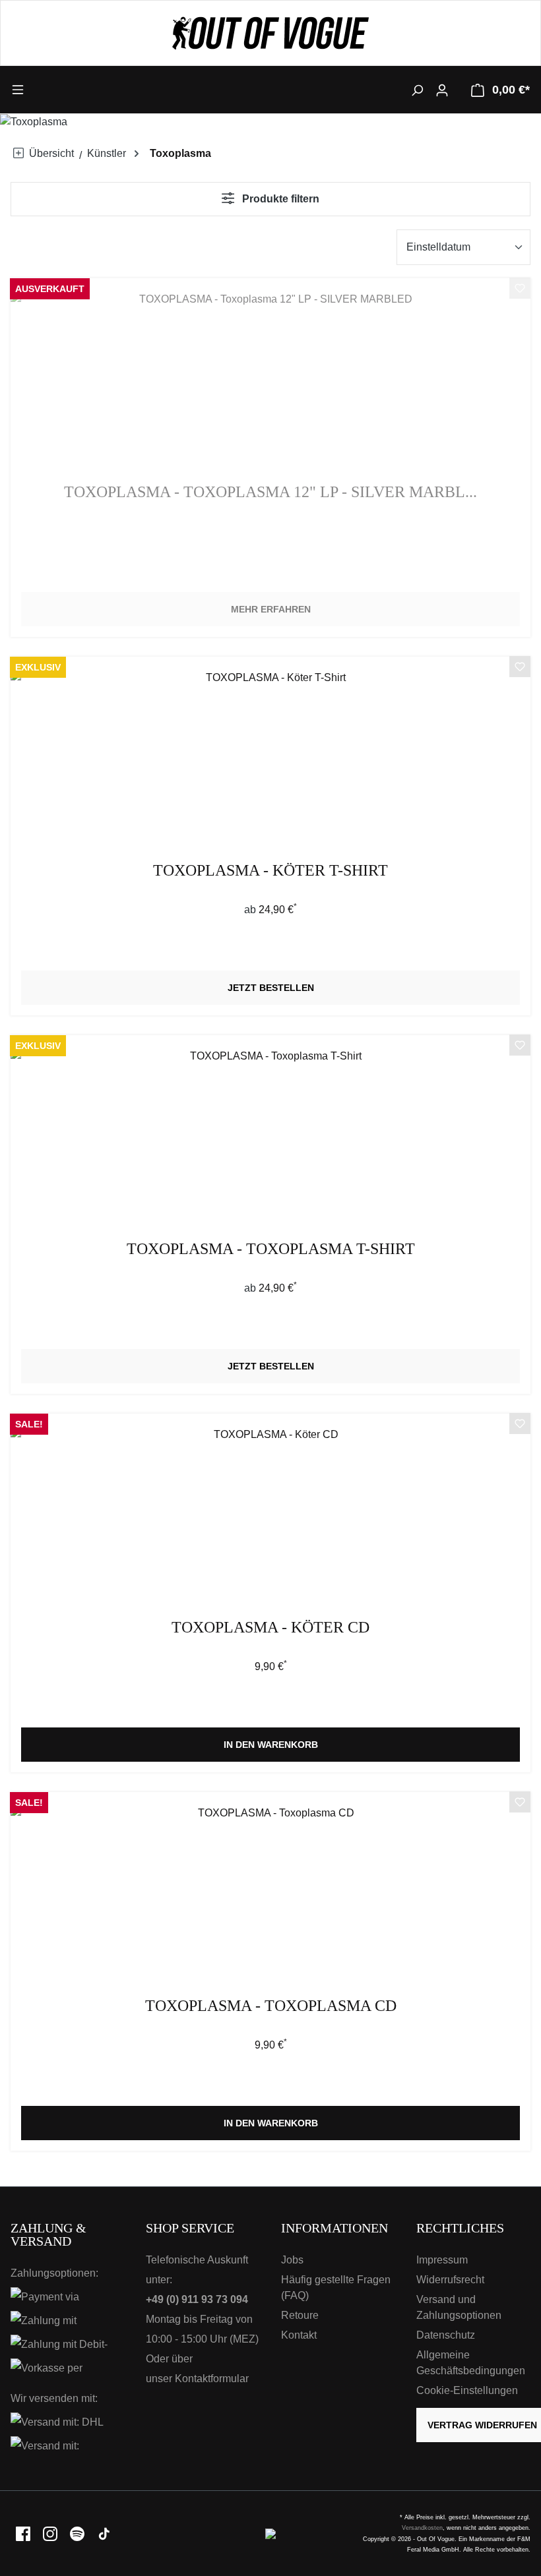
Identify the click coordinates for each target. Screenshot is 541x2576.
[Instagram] (51, 2533)
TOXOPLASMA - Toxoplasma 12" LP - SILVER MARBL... (270, 492)
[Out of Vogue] (270, 2533)
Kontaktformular (212, 2379)
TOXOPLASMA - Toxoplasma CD (271, 2006)
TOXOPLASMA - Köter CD (270, 1628)
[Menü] (76, 89)
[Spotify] (78, 2533)
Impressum (442, 2260)
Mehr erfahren (271, 609)
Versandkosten (422, 2528)
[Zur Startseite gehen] (270, 33)
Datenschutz (446, 2335)
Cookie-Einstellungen (467, 2390)
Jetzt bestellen (271, 988)
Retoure (300, 2315)
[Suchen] (417, 90)
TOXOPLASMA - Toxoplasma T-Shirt (271, 1249)
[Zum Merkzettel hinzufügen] (520, 290)
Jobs (292, 2260)
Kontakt (299, 2335)
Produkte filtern (279, 199)
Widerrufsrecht (450, 2280)
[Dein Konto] (442, 90)
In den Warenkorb (271, 1745)
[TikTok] (104, 2533)
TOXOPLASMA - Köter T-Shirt (270, 871)
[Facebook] (24, 2533)
